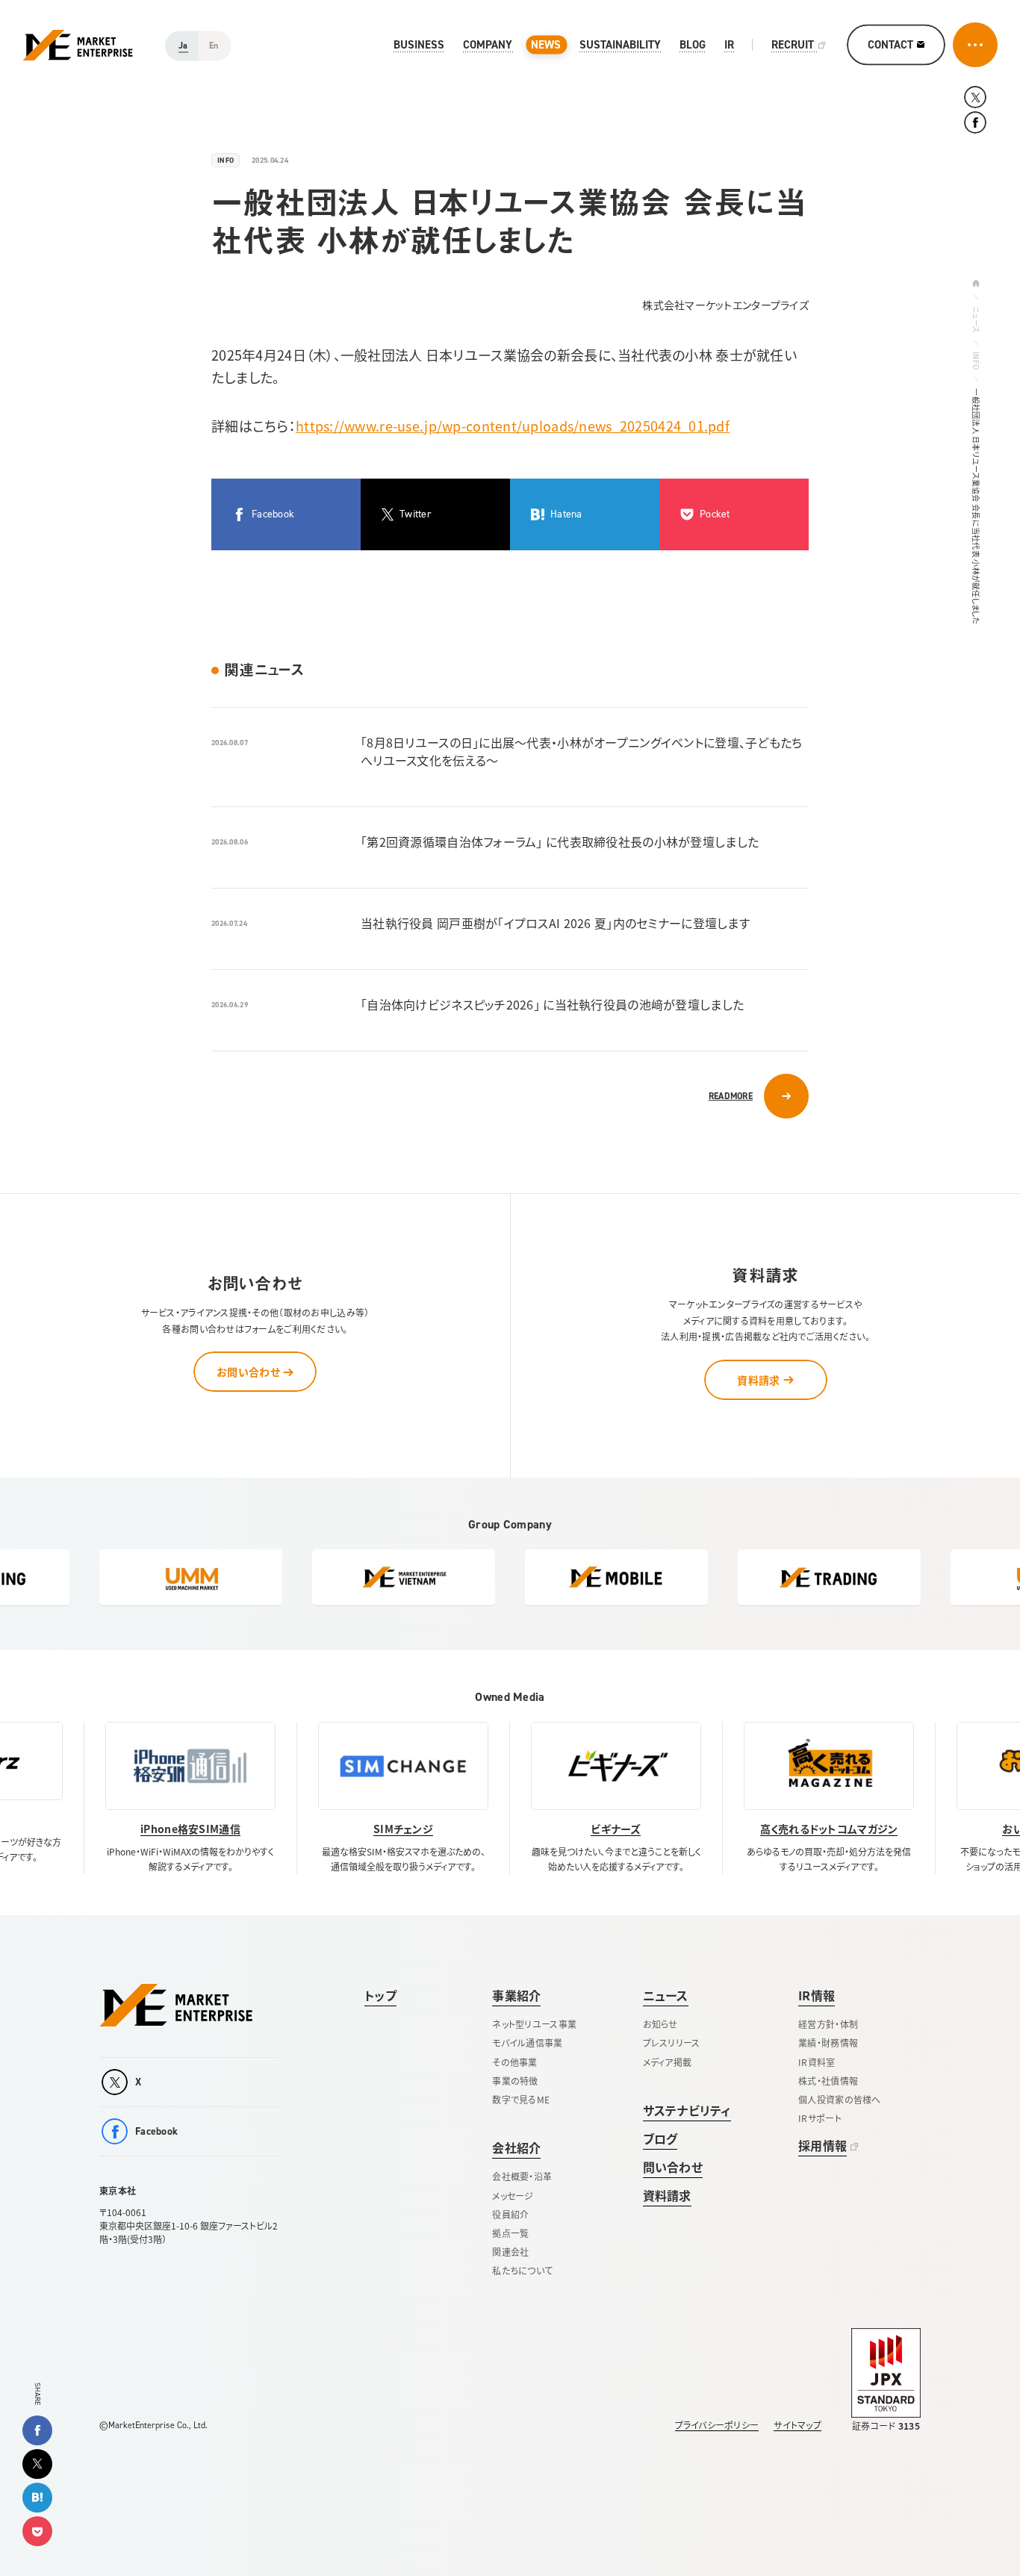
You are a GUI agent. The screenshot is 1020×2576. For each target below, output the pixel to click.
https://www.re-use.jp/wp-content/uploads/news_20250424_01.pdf (513, 426)
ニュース (976, 320)
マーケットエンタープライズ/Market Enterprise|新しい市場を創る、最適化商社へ (78, 45)
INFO (976, 361)
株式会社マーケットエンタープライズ (176, 2005)
